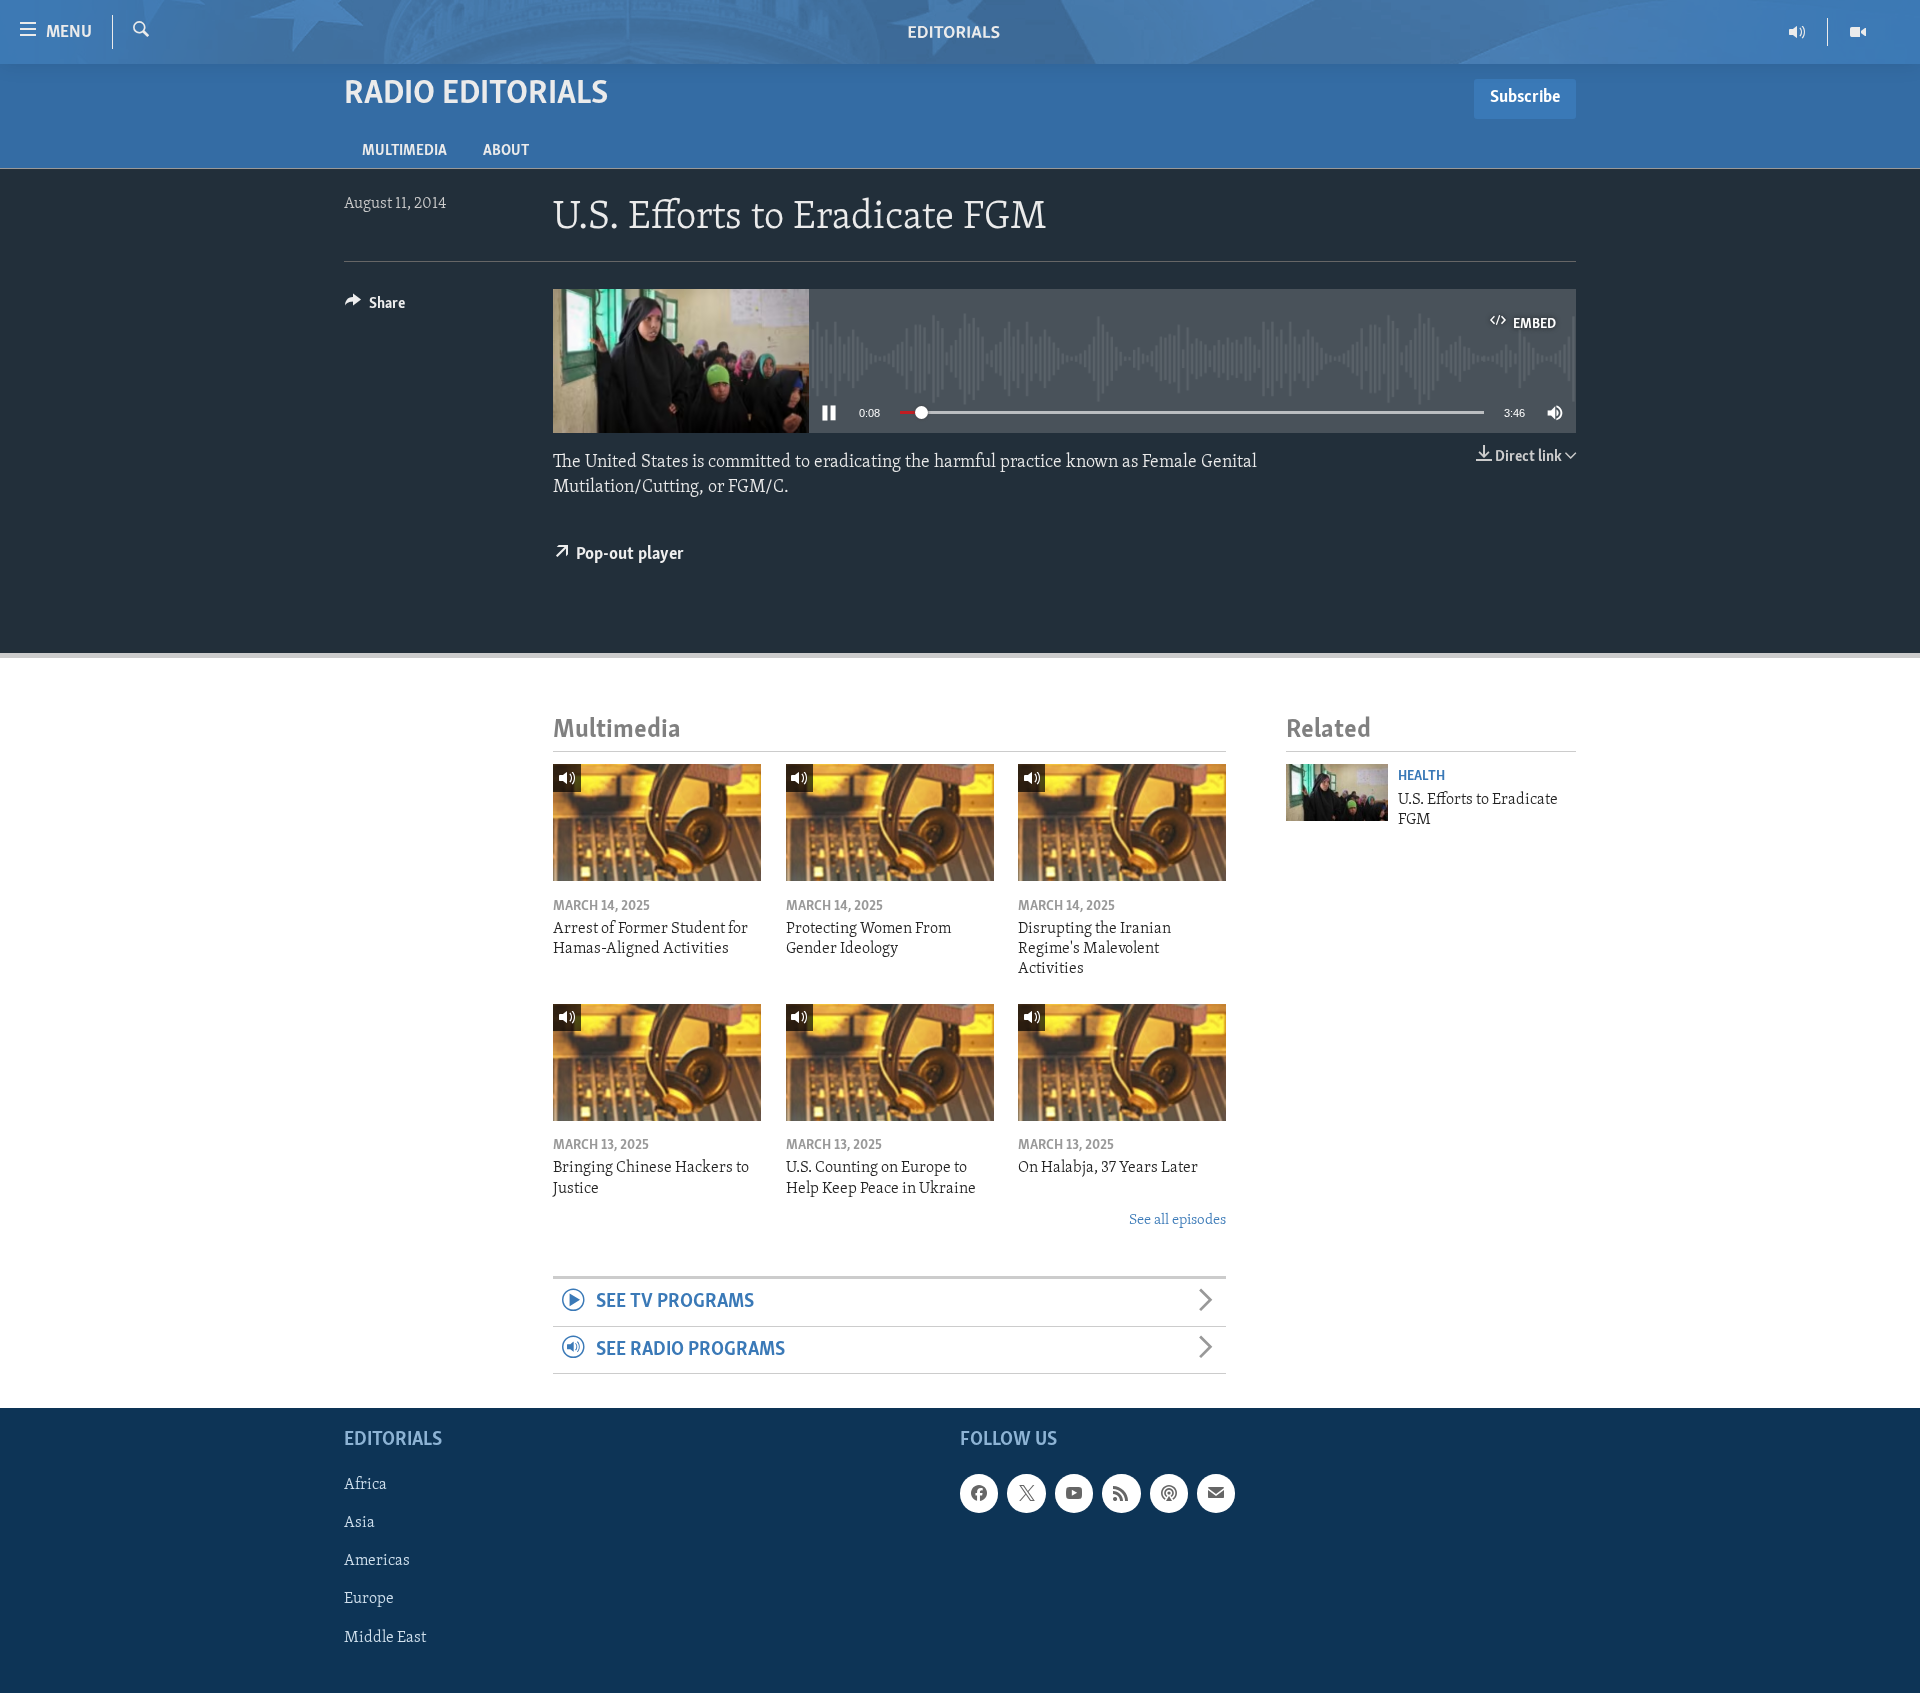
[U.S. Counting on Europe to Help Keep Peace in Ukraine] (890, 1062)
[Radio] (1797, 32)
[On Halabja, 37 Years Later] (1122, 1062)
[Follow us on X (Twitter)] (1026, 1493)
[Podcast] (1169, 1493)
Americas (377, 1562)
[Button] (375, 308)
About (506, 151)
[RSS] (1121, 1493)
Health (1421, 776)
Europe (369, 1600)
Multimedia (404, 151)
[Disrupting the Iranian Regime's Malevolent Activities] (1122, 822)
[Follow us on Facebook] (979, 1493)
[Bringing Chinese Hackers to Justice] (657, 1062)
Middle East (385, 1638)
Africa (365, 1485)
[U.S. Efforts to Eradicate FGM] (1337, 792)
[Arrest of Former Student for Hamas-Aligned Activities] (657, 822)
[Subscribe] (1216, 1493)
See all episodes (1177, 1220)
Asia (359, 1523)
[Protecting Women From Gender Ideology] (890, 822)
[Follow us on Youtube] (1074, 1493)
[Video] (1858, 32)
